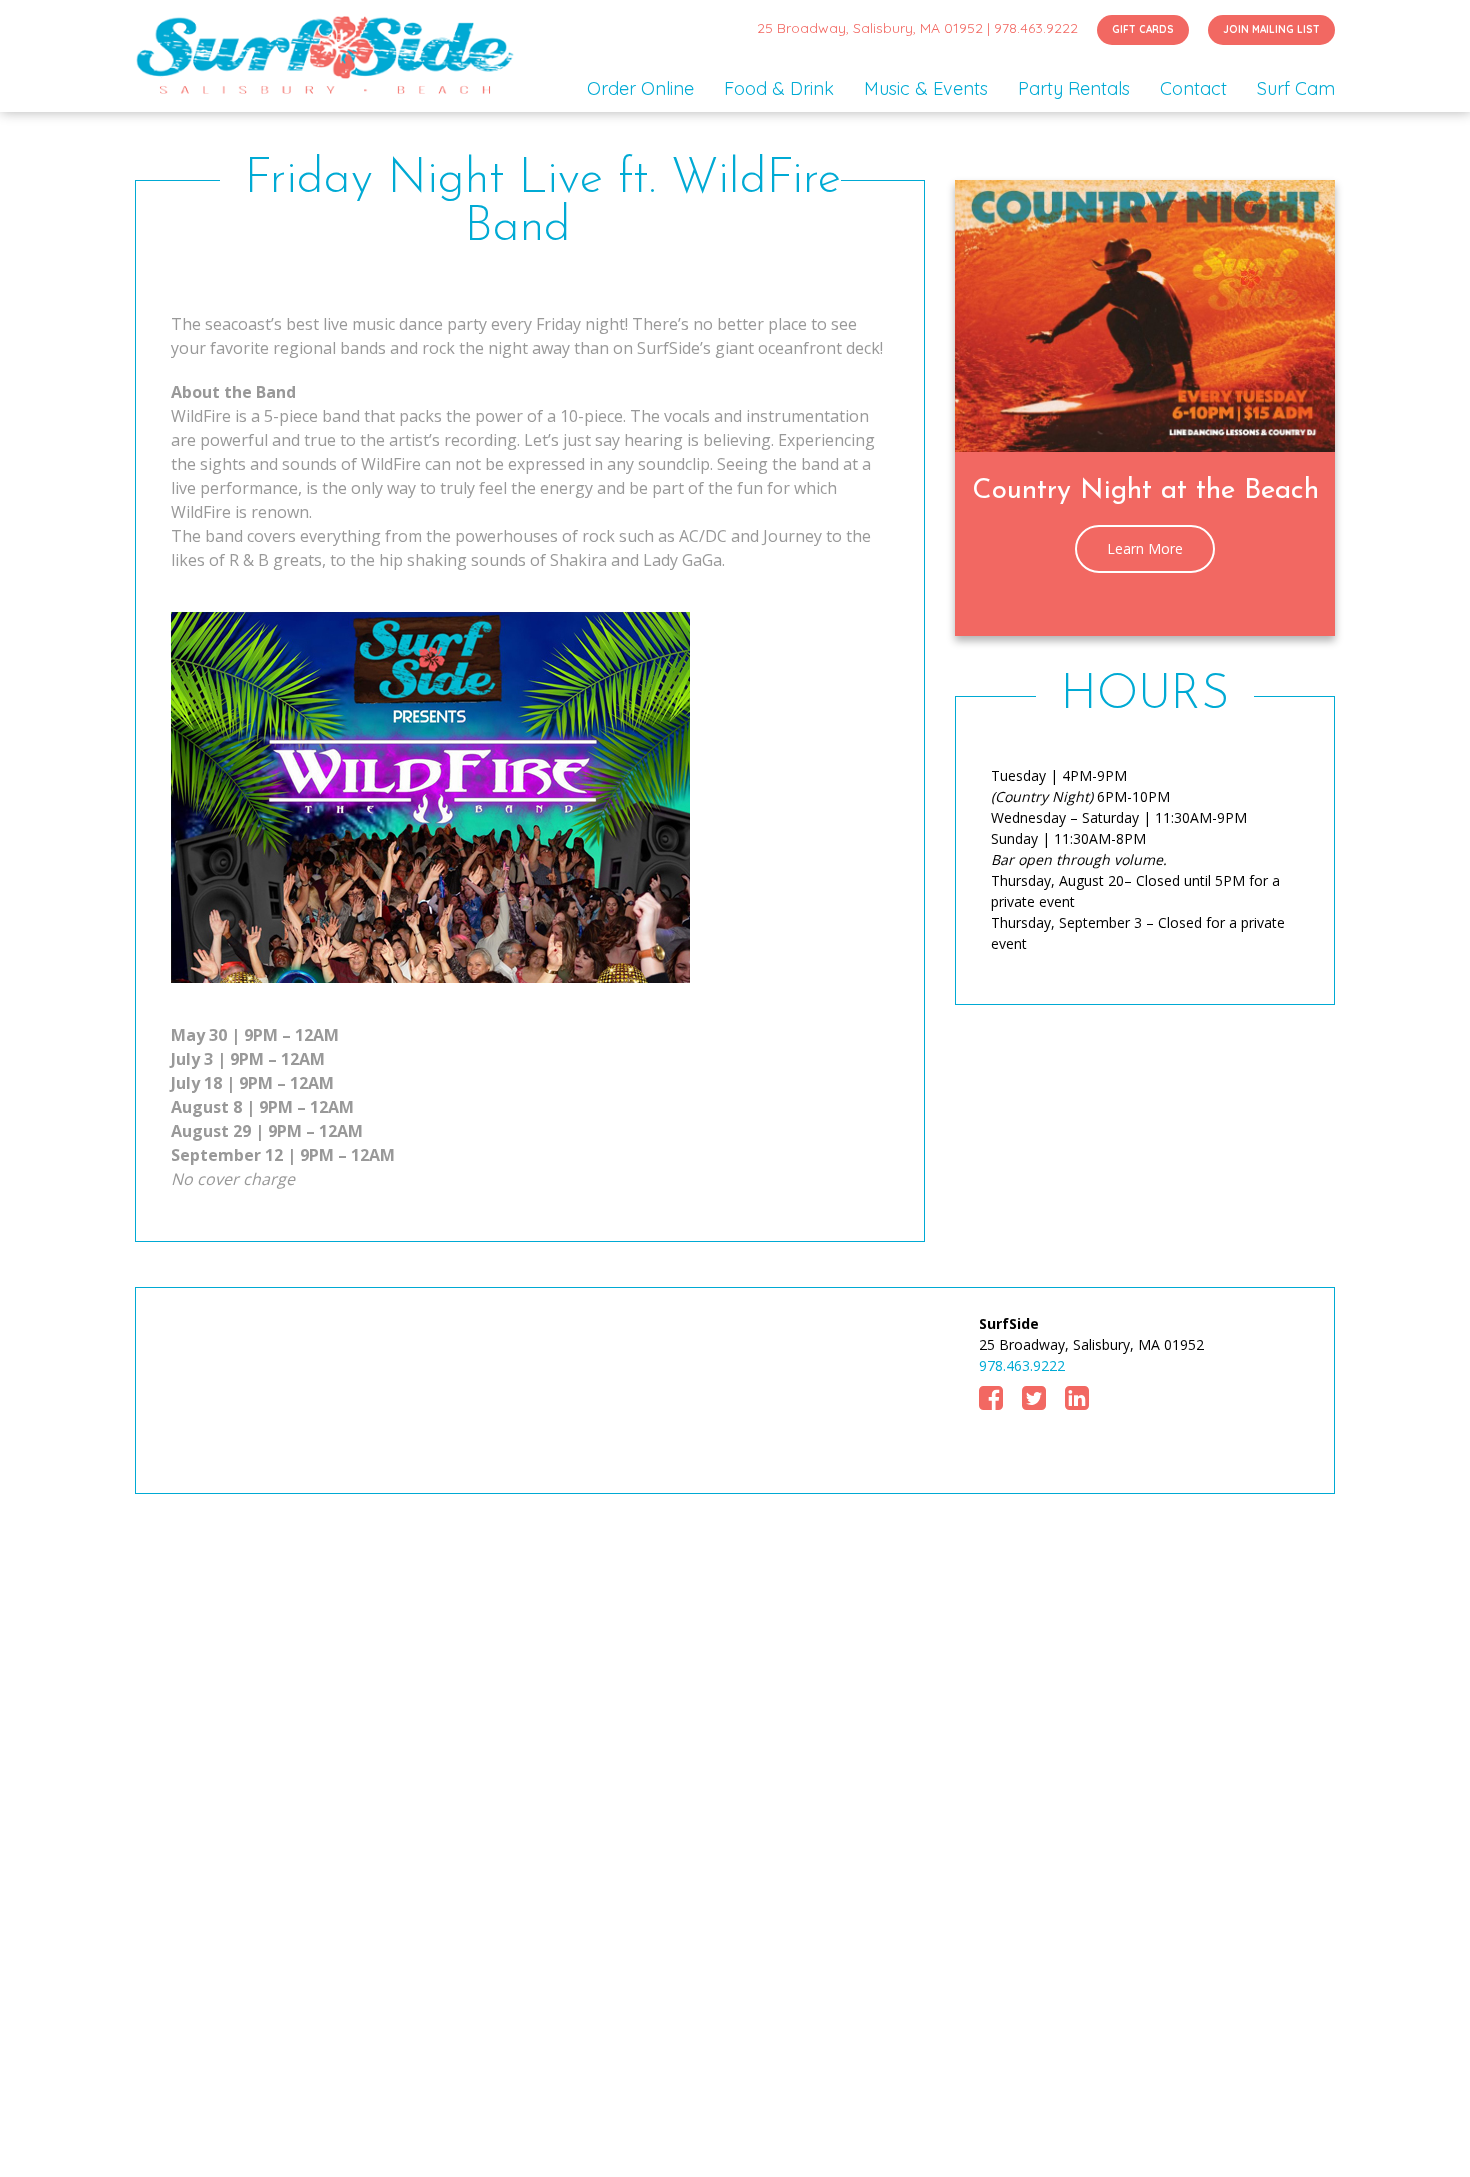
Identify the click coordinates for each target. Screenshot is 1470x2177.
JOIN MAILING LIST (1271, 29)
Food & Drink (779, 88)
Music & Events (926, 88)
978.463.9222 (1036, 28)
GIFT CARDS (1143, 29)
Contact (1193, 88)
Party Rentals (1074, 88)
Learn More (1145, 548)
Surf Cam (1296, 88)
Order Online (640, 88)
